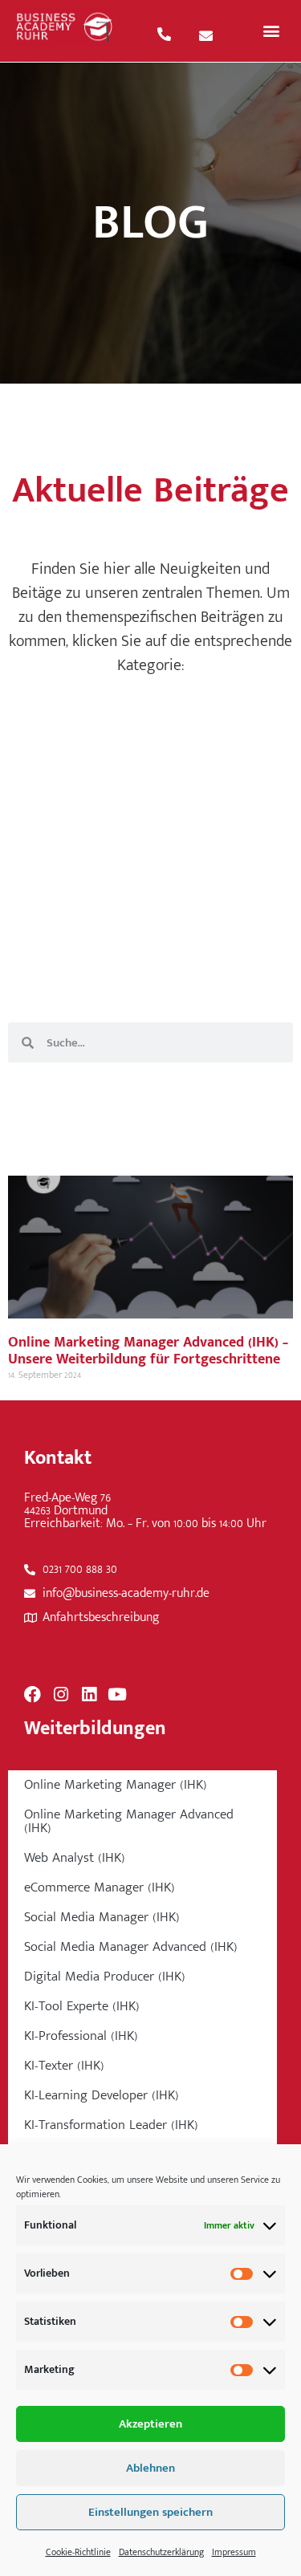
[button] (271, 31)
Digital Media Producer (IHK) (105, 1977)
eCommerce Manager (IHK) (100, 1887)
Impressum (234, 2552)
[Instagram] (61, 1694)
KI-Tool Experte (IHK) (82, 2006)
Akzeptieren (150, 2424)
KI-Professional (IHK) (81, 2036)
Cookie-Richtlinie (78, 2552)
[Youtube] (117, 1694)
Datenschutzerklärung (161, 2552)
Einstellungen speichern (150, 2512)
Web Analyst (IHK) (75, 1858)
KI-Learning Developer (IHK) (102, 2095)
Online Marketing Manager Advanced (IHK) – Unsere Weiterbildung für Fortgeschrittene (148, 1351)
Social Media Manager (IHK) (102, 1917)
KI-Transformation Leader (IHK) (111, 2125)
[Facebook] (33, 1694)
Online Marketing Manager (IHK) (116, 1785)
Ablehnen (150, 2468)
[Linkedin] (89, 1694)
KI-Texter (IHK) (64, 2066)
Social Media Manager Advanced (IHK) (131, 1947)
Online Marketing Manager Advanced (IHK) (129, 1821)
